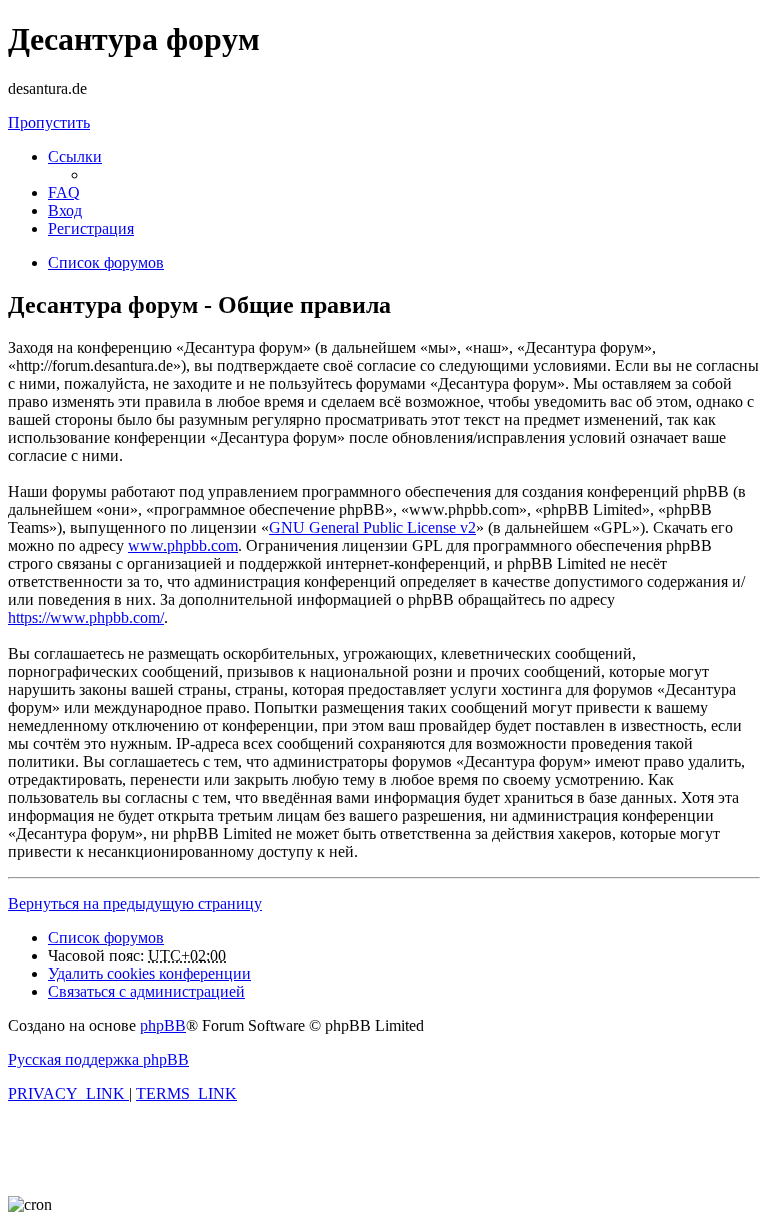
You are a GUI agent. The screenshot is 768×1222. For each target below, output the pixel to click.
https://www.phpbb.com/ (86, 617)
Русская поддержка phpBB (98, 1059)
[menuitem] (64, 192)
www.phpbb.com (183, 545)
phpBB (163, 1025)
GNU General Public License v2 (372, 527)
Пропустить (49, 122)
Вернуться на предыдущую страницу (135, 903)
